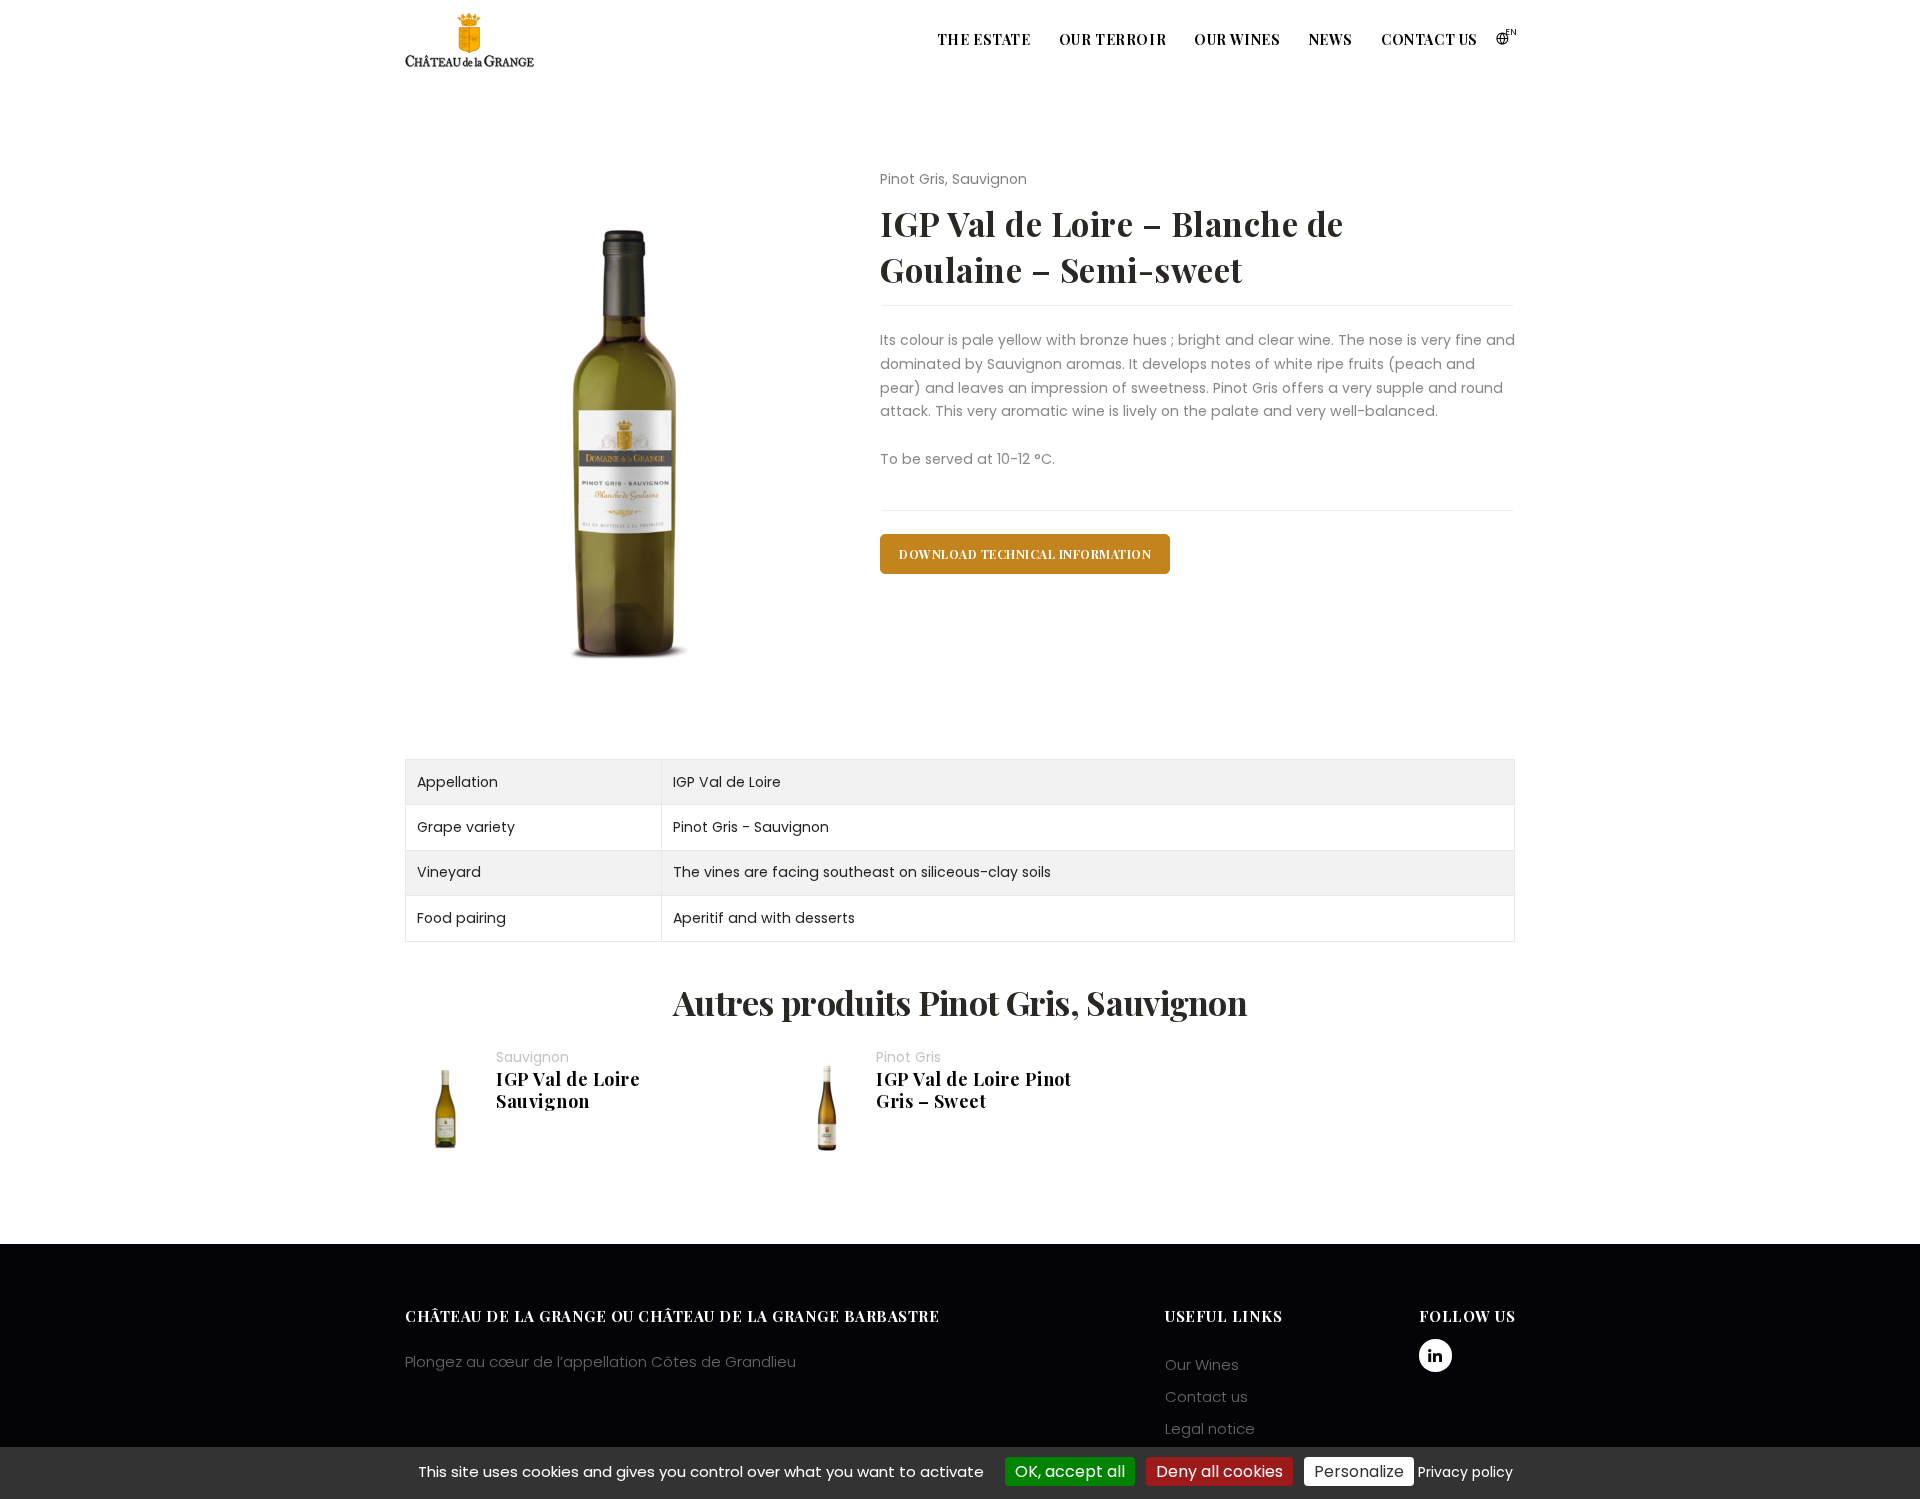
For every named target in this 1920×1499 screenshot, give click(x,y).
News (1331, 39)
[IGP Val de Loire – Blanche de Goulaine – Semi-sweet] (627, 439)
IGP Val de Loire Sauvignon (568, 1090)
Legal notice (1210, 1428)
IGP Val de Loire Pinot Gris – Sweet (973, 1090)
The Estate (984, 39)
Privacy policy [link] (1465, 1472)
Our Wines (1237, 39)
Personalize (1359, 1471)
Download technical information (1025, 554)
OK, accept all (1070, 1471)
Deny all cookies (1219, 1471)
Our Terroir (1113, 39)
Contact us (1429, 39)
